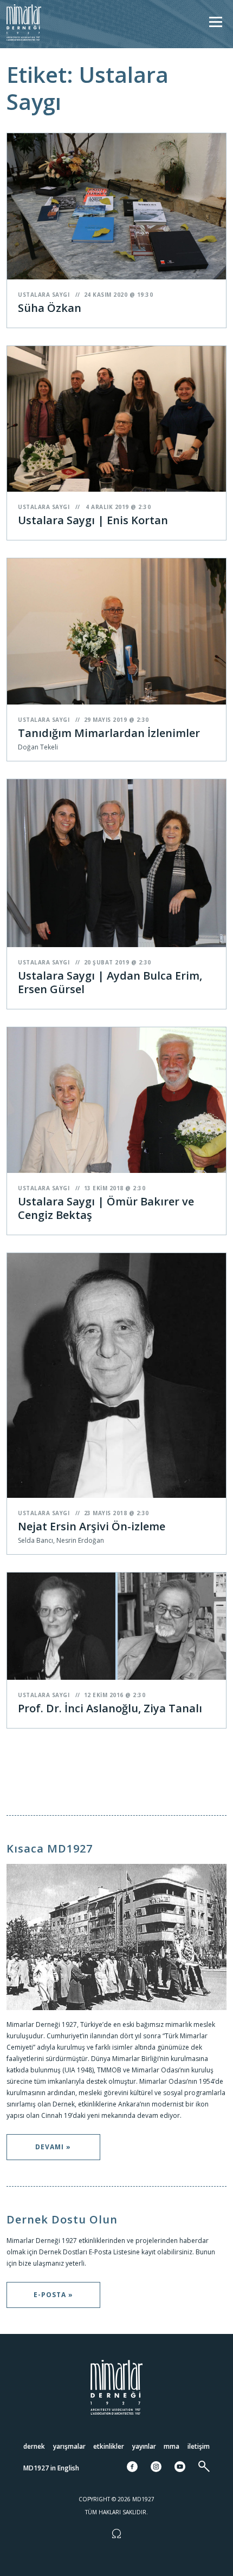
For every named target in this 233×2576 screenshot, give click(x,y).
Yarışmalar (69, 2446)
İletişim (199, 2446)
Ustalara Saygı (44, 295)
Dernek (34, 2446)
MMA (171, 2446)
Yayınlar (144, 2446)
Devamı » (53, 2147)
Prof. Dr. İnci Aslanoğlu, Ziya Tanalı (110, 1708)
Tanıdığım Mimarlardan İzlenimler (109, 733)
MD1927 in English (51, 2468)
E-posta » (53, 2295)
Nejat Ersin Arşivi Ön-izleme (92, 1526)
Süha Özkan (50, 308)
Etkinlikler (109, 2446)
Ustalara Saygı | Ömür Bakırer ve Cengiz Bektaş (106, 1208)
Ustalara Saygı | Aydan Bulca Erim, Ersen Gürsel (110, 982)
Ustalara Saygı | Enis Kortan (93, 520)
